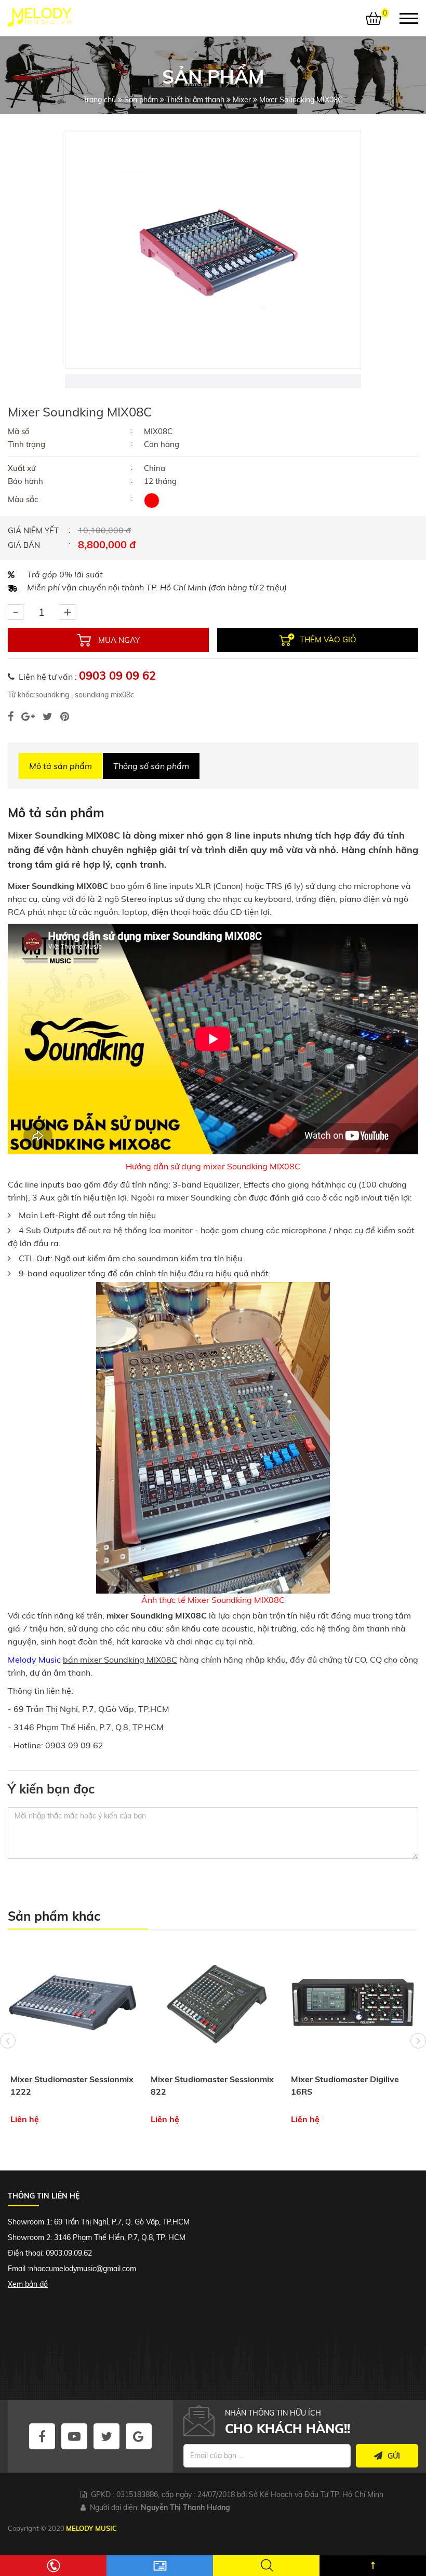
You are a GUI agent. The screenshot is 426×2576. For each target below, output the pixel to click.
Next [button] (418, 2041)
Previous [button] (8, 2041)
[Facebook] (11, 717)
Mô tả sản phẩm (61, 766)
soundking (52, 695)
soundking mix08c (103, 695)
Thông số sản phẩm (151, 766)
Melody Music (34, 1660)
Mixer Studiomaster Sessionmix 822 (212, 2085)
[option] (213, 249)
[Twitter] (48, 717)
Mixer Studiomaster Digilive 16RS (345, 2085)
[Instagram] (65, 717)
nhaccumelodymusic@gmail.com (83, 2269)
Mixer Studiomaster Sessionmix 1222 (72, 2085)
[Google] (28, 717)
